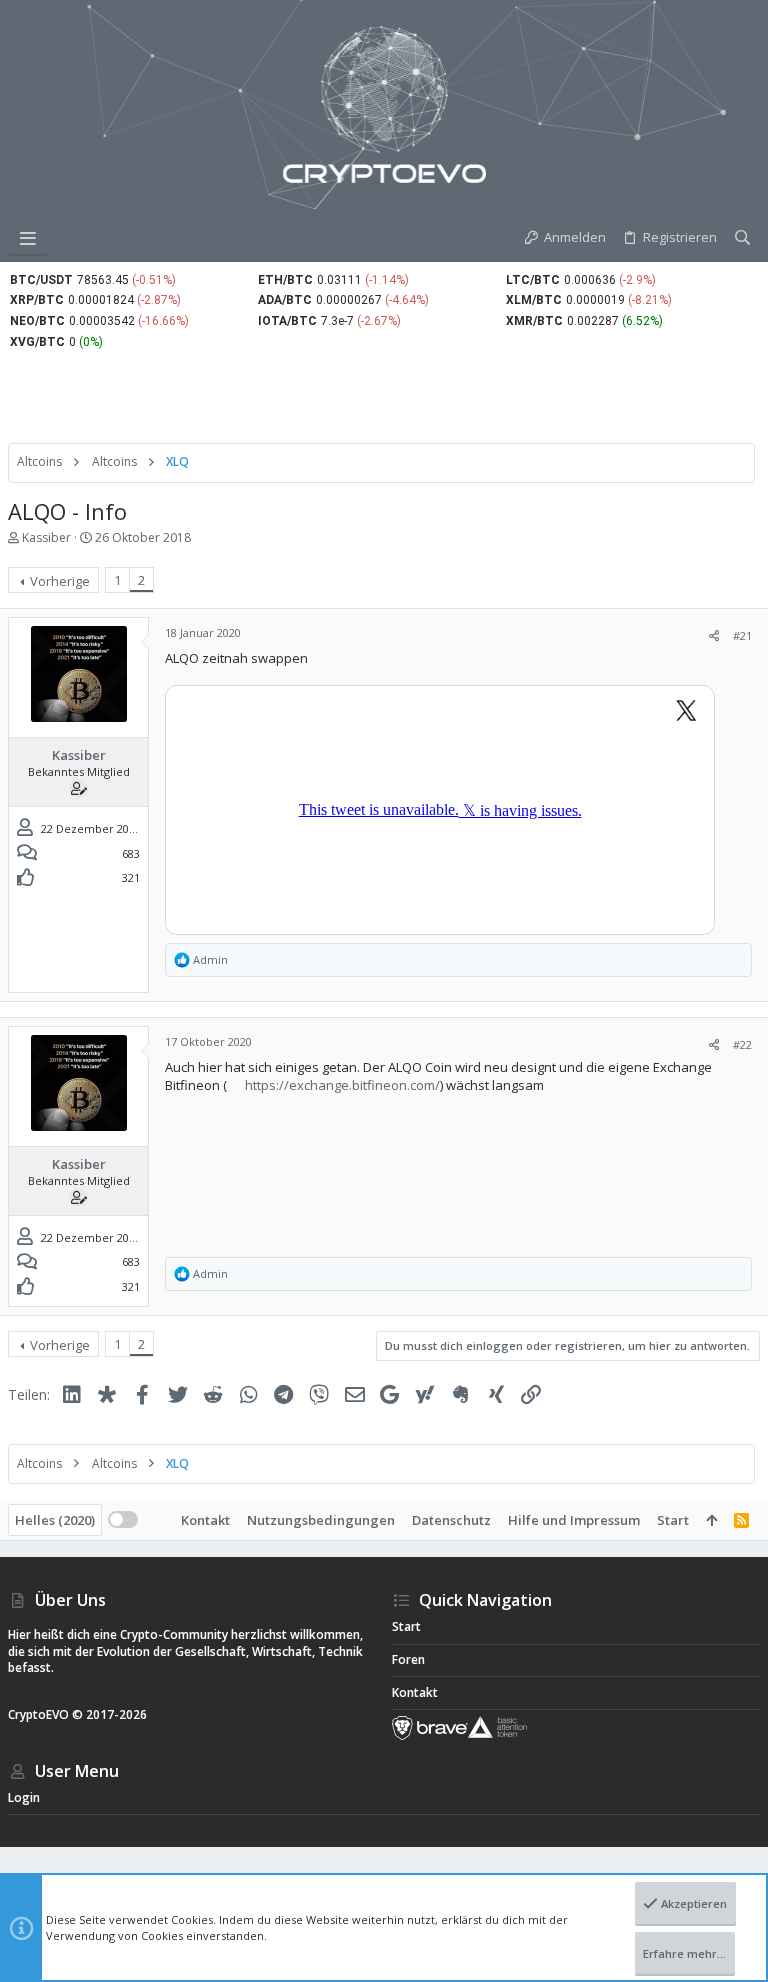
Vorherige (60, 581)
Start (673, 1520)
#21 (742, 635)
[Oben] (711, 1520)
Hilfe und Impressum (574, 1520)
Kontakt (205, 1520)
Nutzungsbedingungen (321, 1520)
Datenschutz (451, 1520)
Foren (408, 1659)
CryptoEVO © (45, 1714)
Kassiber (46, 537)
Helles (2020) (55, 1520)
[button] (28, 238)
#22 (742, 1044)
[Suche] (742, 238)
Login (24, 1797)
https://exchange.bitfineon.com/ (342, 1085)
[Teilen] (714, 635)
